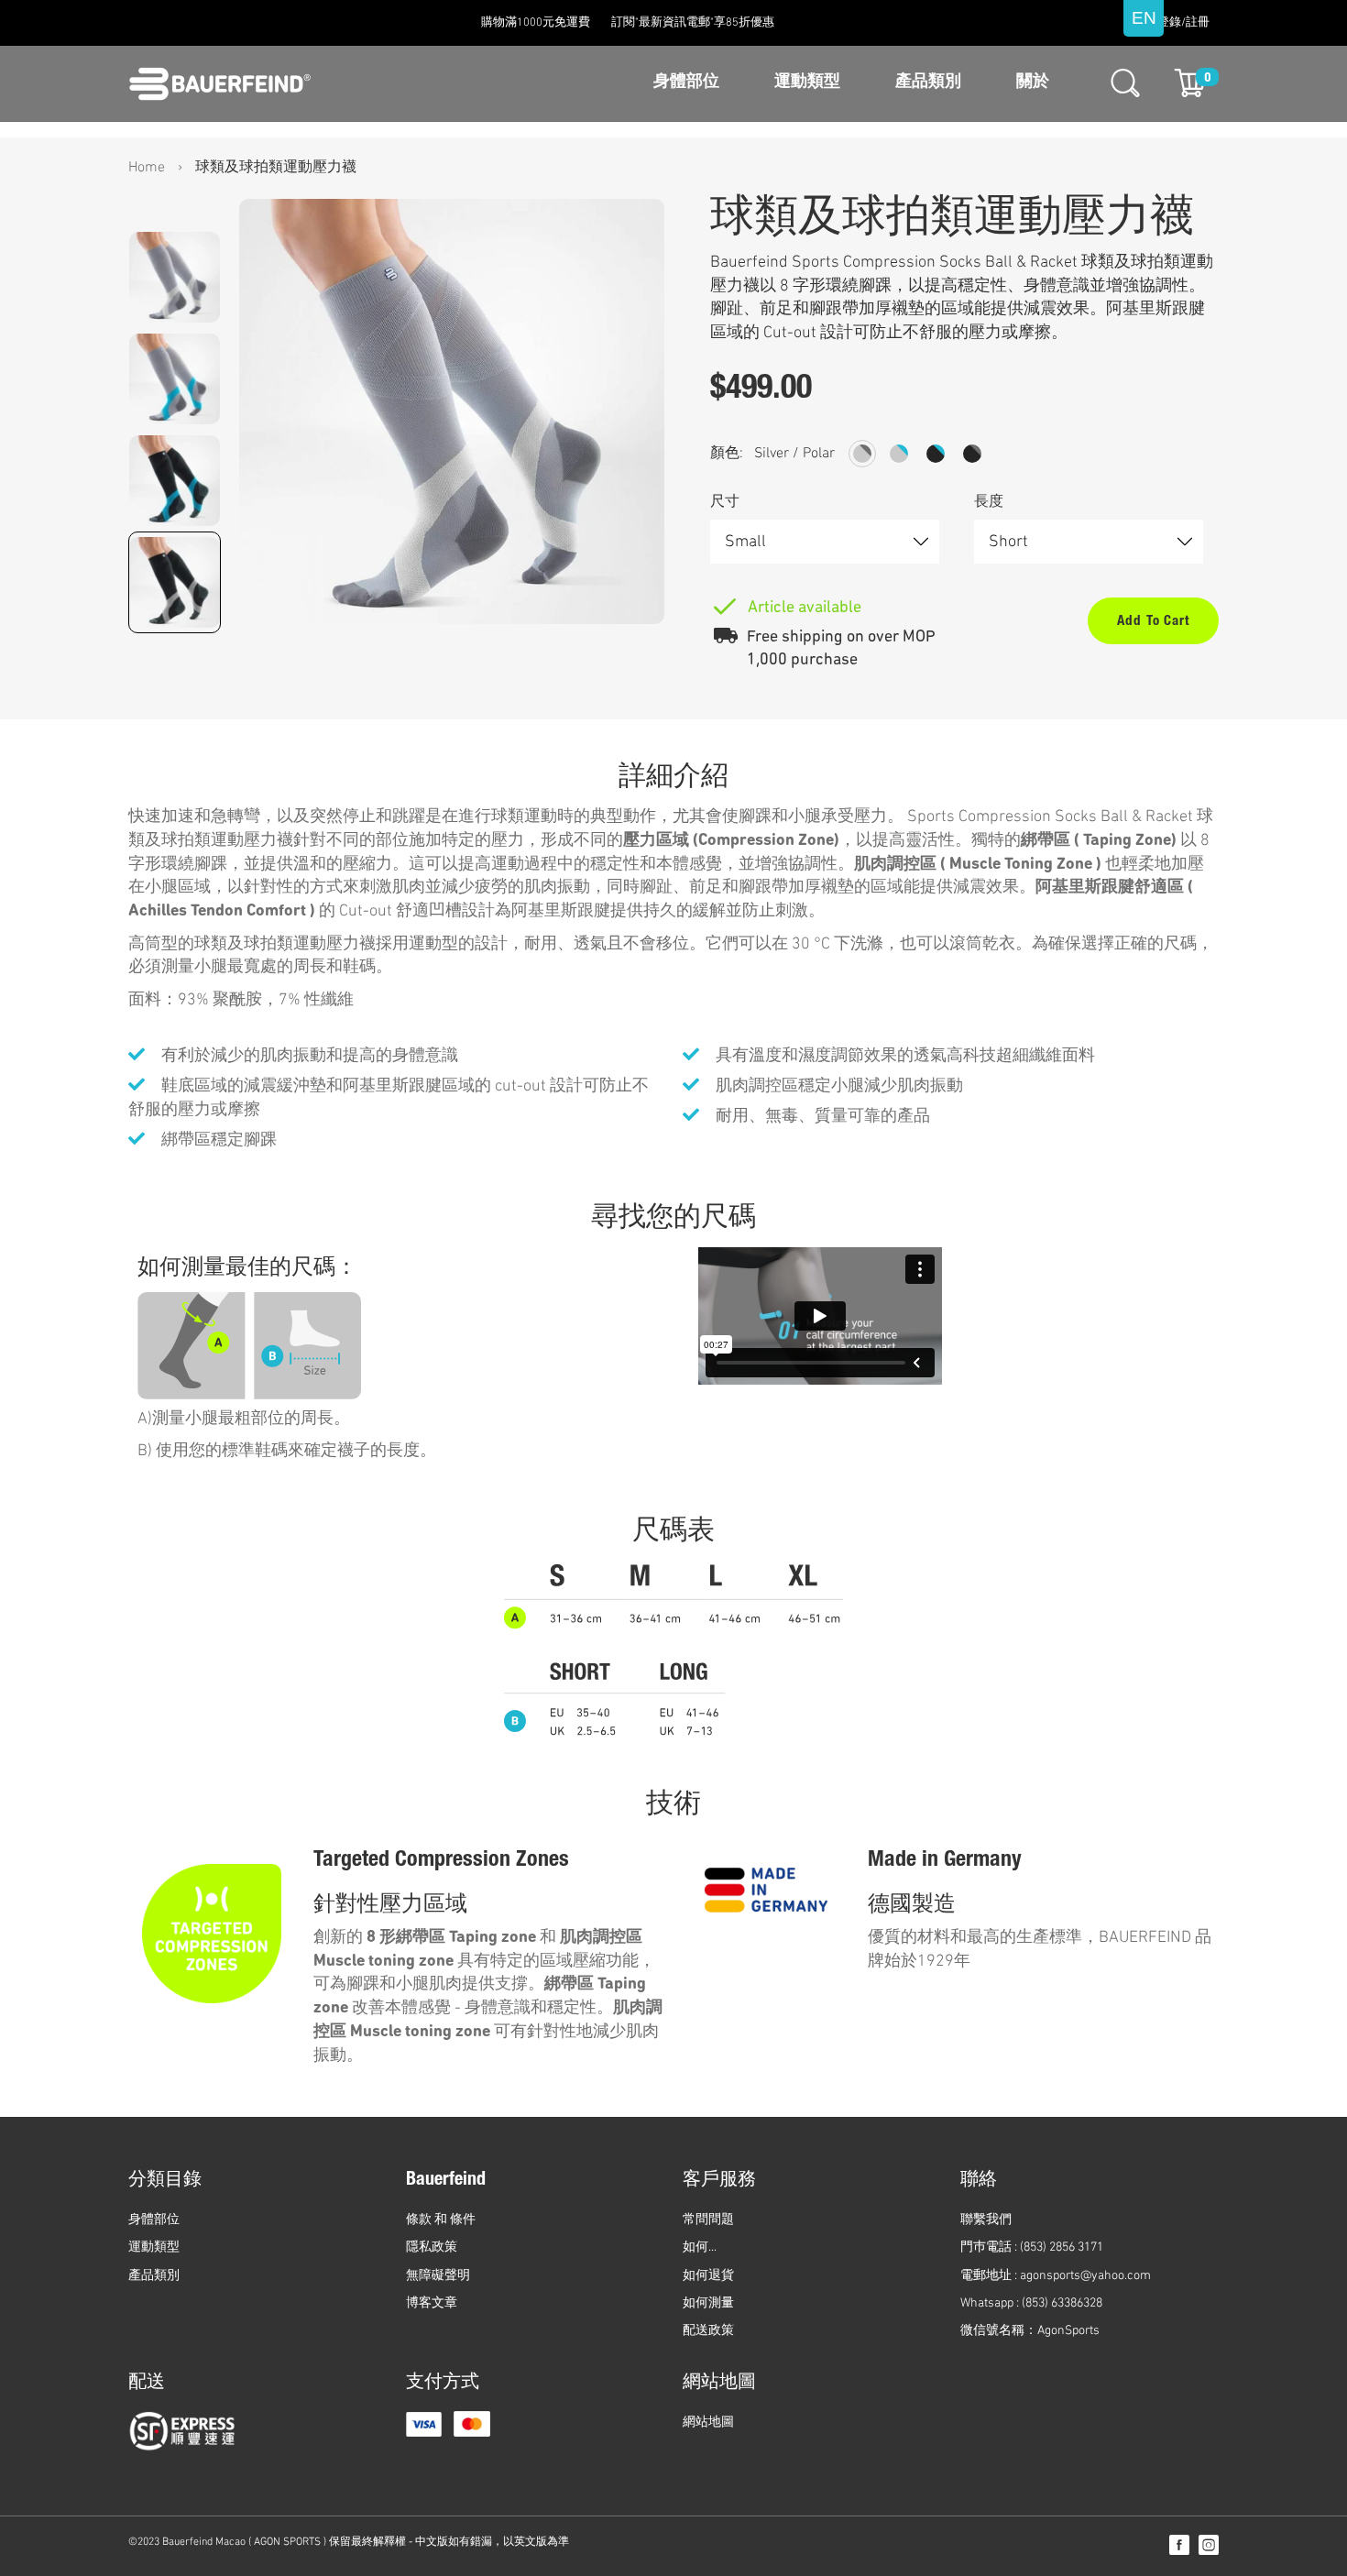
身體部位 (686, 82)
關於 (1033, 82)
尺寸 (725, 502)
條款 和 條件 (441, 2220)
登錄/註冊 (1183, 23)
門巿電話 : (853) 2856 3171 (1032, 2247)
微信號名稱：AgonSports (1030, 2331)
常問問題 (708, 2220)
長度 (989, 502)
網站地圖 (708, 2423)
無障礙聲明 (438, 2276)
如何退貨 (708, 2276)
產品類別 (928, 82)
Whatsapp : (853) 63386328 (1031, 2303)
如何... (700, 2247)
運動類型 (807, 82)
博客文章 (432, 2303)
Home (147, 168)
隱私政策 (432, 2247)
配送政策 (708, 2331)
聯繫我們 (986, 2220)
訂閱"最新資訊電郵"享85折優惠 (693, 23)
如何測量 (708, 2303)
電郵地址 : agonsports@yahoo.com (1056, 2276)
